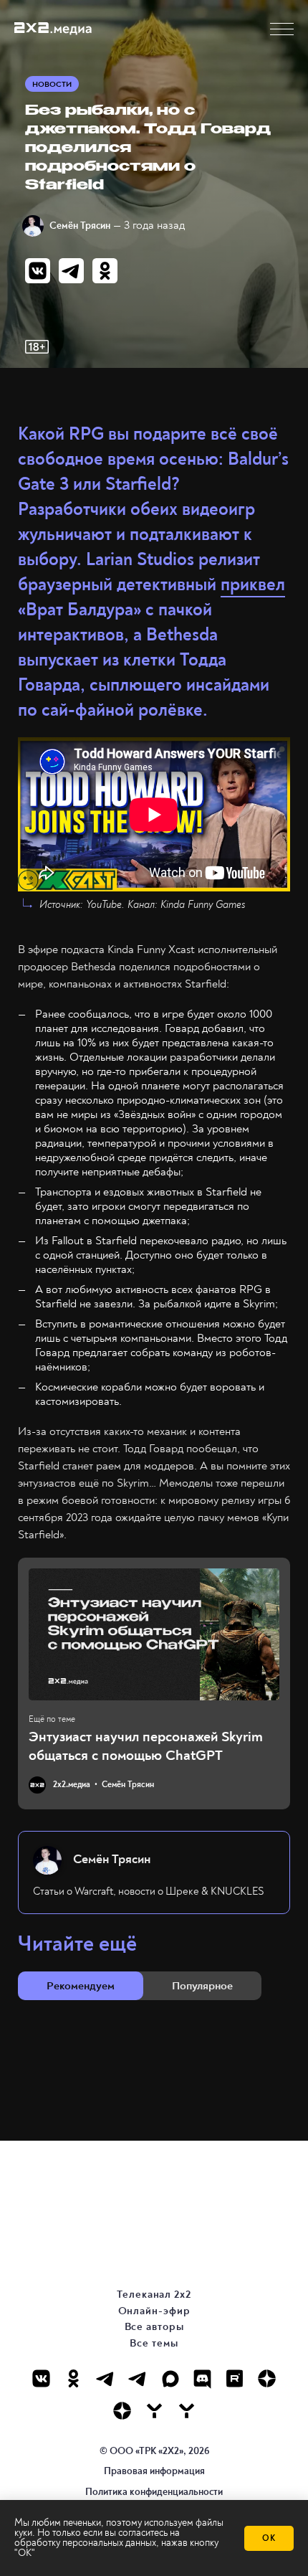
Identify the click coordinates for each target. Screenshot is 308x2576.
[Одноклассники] (73, 2378)
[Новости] (187, 2411)
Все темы (154, 2343)
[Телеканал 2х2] (106, 2378)
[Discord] (202, 2378)
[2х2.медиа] (122, 2411)
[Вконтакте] (41, 2378)
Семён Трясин (80, 226)
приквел (253, 585)
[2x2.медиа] (138, 2378)
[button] (282, 29)
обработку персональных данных (85, 2543)
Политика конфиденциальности (154, 2492)
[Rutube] (235, 2378)
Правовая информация (154, 2471)
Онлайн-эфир (154, 2311)
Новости (52, 84)
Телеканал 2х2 (154, 2295)
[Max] (170, 2378)
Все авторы (154, 2327)
